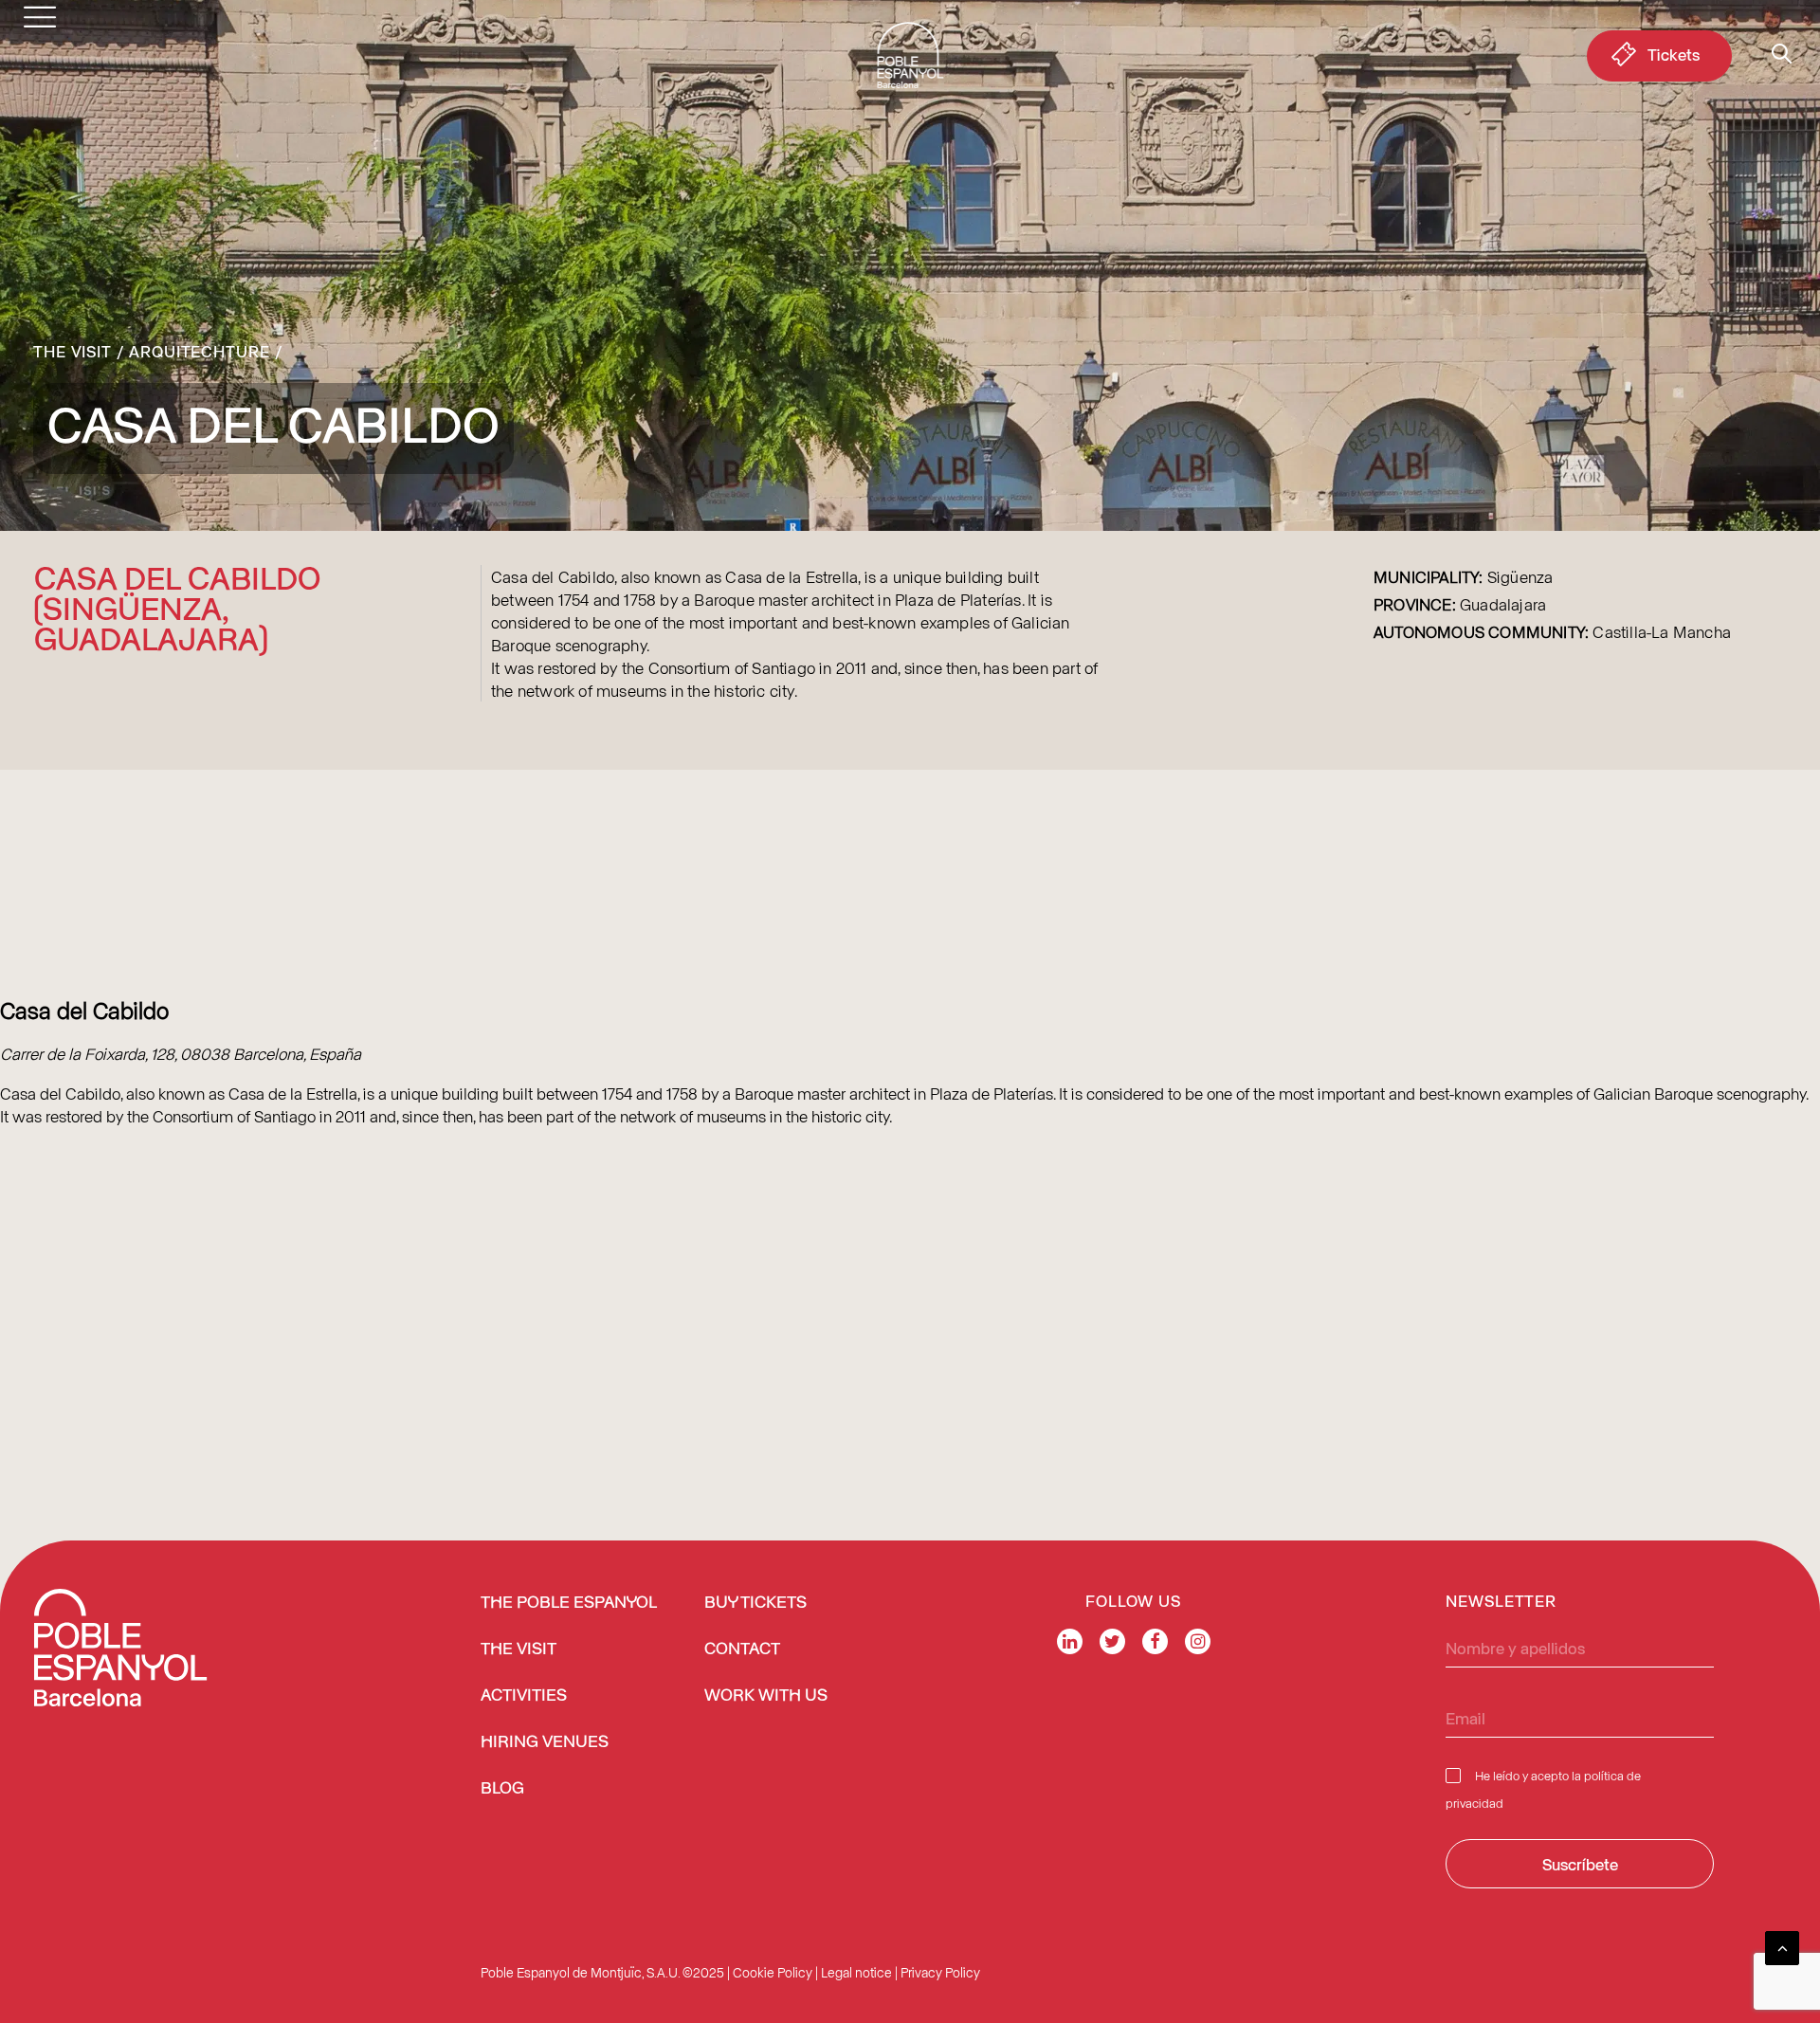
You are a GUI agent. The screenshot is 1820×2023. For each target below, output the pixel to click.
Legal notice (856, 1972)
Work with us (766, 1696)
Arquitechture (200, 351)
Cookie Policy (773, 1972)
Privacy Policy (940, 1972)
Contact (742, 1649)
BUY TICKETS (755, 1603)
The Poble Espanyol (569, 1603)
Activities (524, 1696)
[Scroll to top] (1782, 1945)
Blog (502, 1789)
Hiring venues (545, 1742)
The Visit (73, 351)
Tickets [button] (1674, 54)
